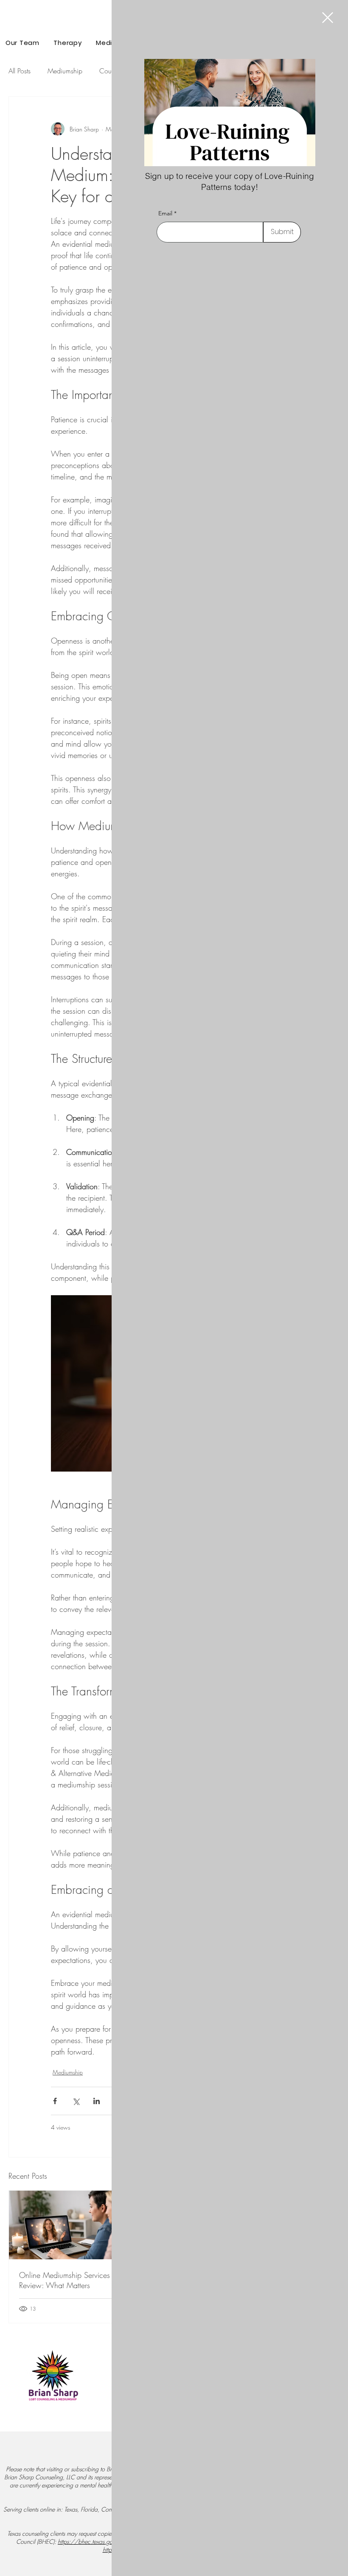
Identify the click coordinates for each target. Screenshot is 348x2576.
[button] (328, 18)
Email (165, 213)
